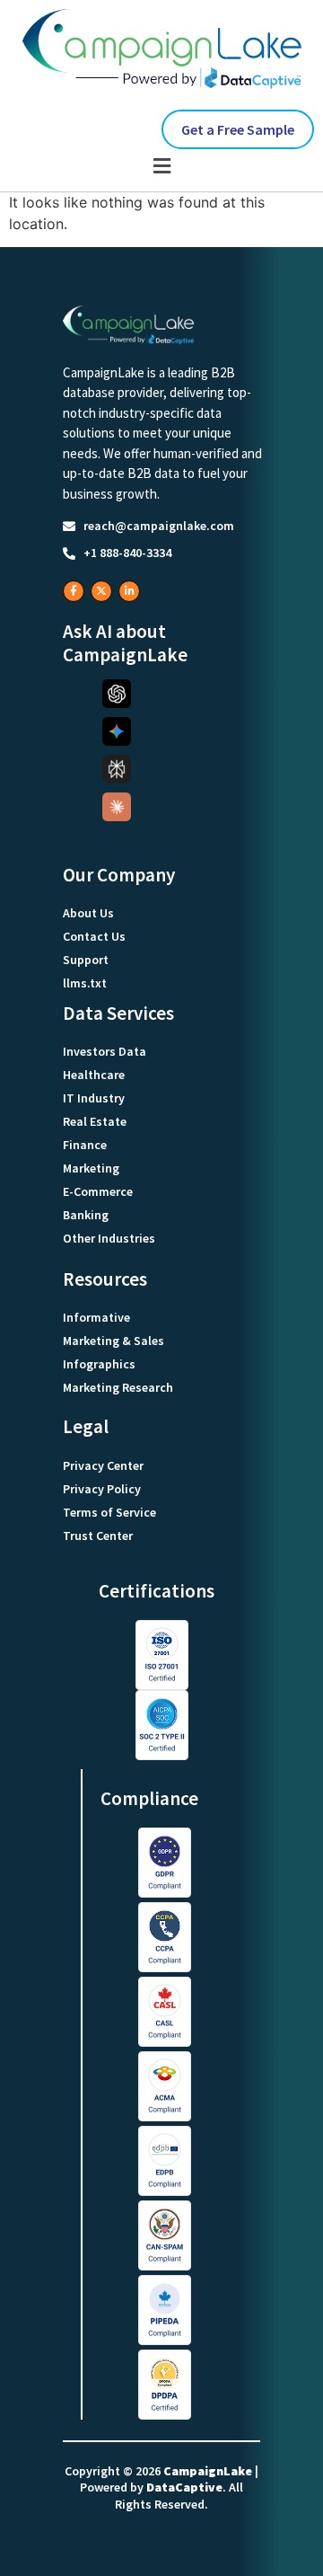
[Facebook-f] (74, 591)
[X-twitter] (101, 591)
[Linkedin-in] (129, 591)
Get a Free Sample (238, 129)
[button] (161, 166)
